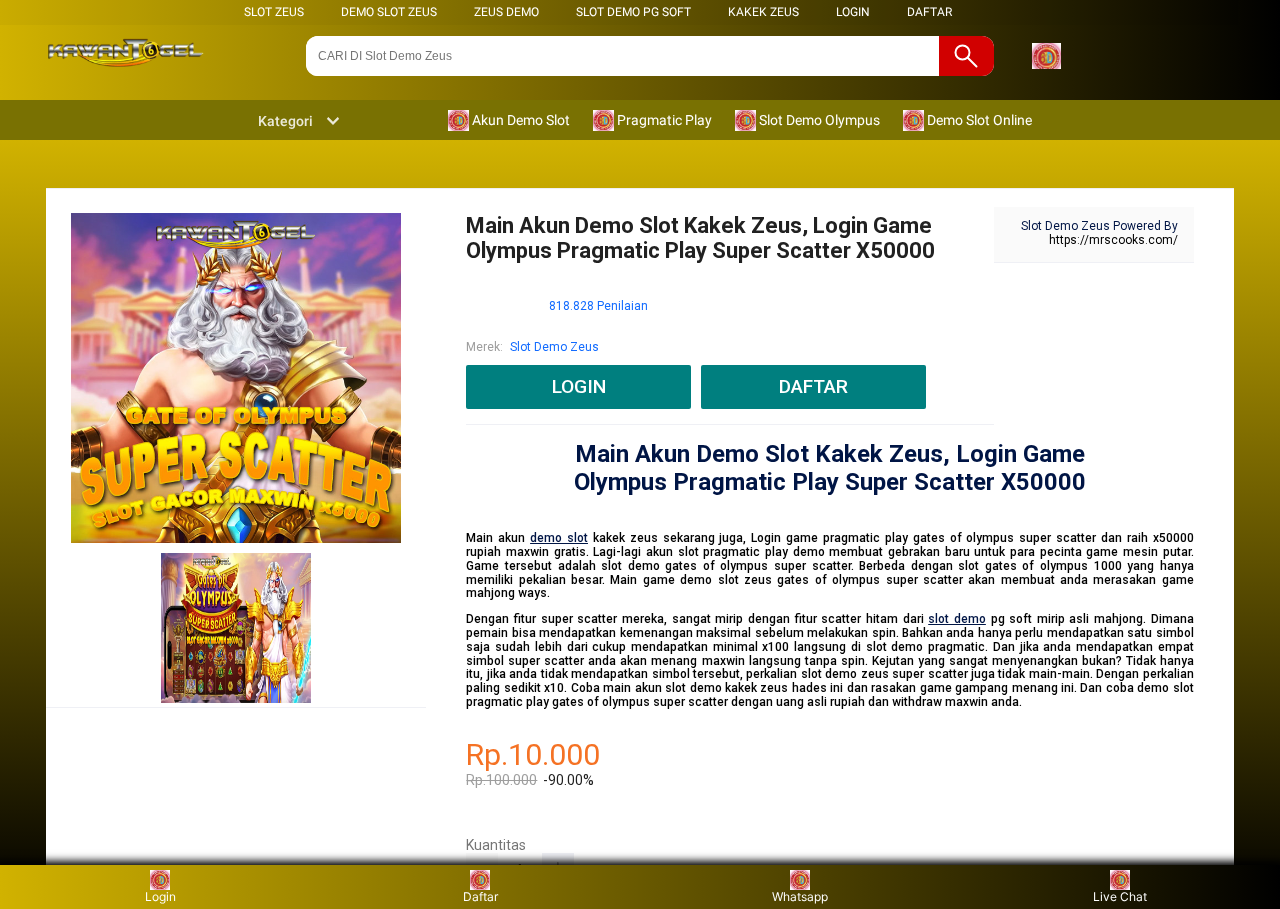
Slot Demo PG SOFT (633, 12)
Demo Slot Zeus (389, 12)
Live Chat (1120, 896)
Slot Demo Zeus (554, 347)
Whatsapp (800, 896)
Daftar (480, 896)
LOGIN (853, 12)
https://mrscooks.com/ (1113, 240)
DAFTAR (929, 12)
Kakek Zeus (763, 12)
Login (160, 896)
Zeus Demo (506, 12)
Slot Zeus (274, 12)
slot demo (957, 619)
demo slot (559, 538)
